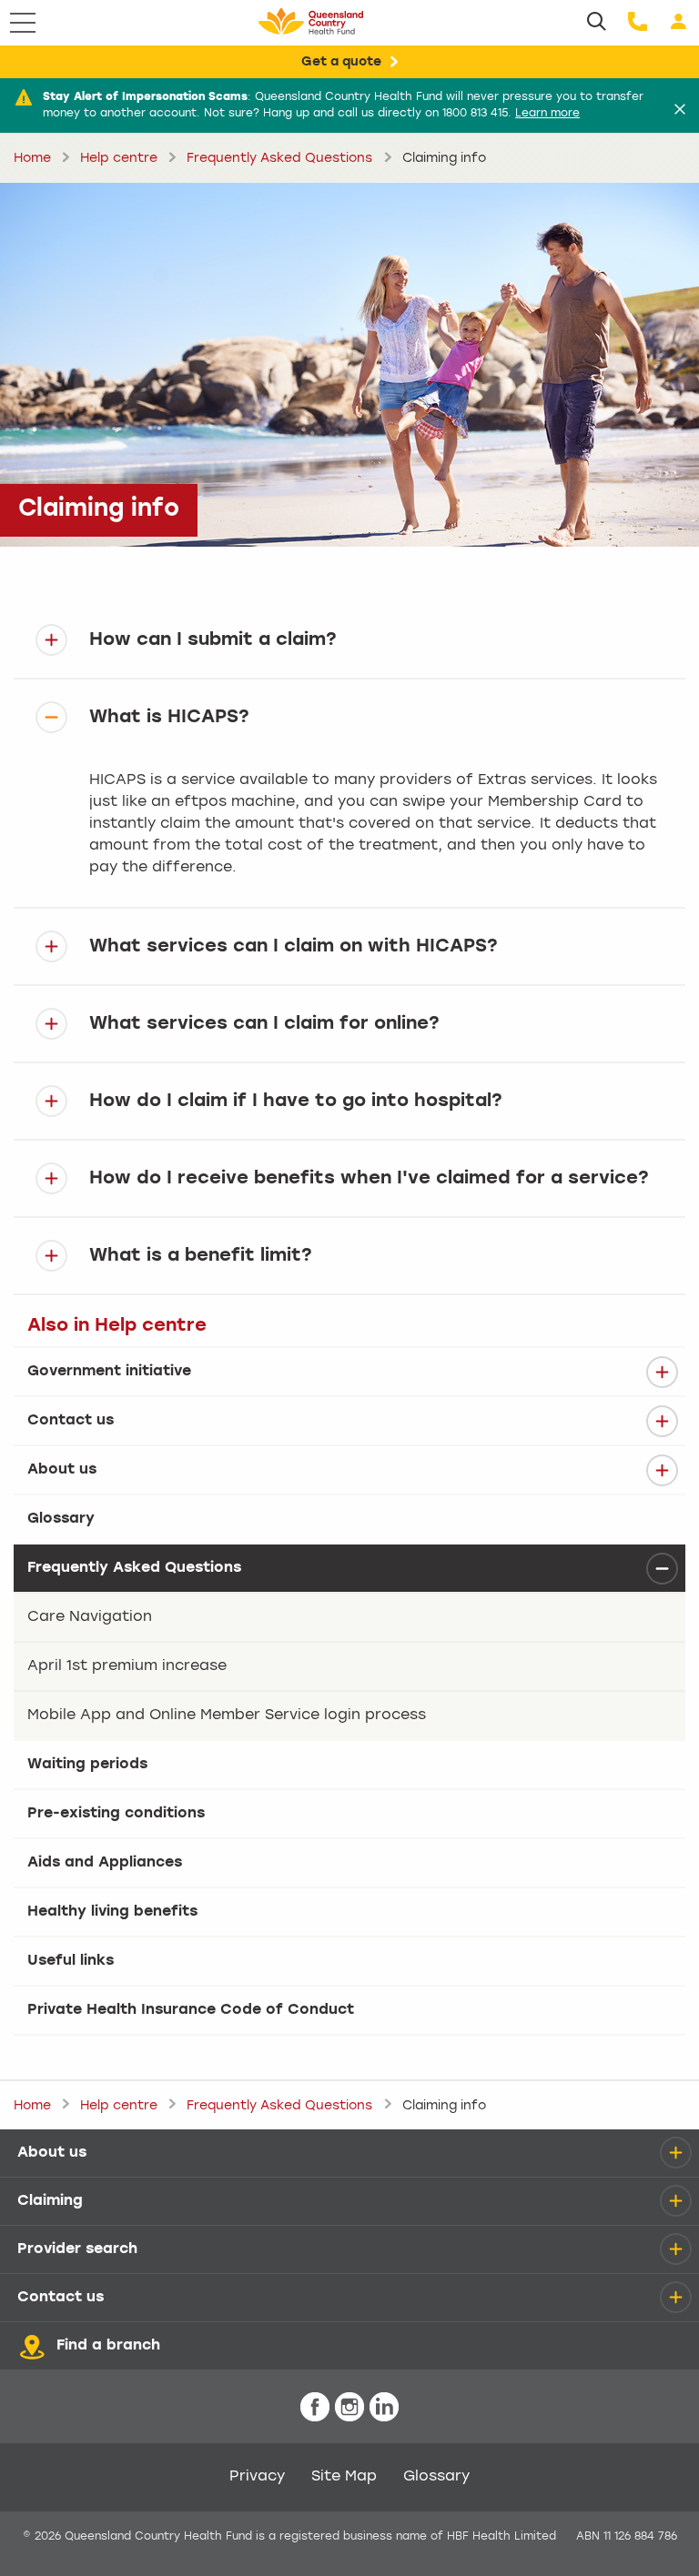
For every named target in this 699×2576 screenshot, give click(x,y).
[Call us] (638, 23)
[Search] (597, 23)
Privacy (257, 2477)
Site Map (344, 2477)
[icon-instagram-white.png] (349, 2407)
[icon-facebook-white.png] (315, 2407)
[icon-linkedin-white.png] (384, 2407)
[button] (349, 640)
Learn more (547, 114)
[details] (662, 1372)
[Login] (679, 23)
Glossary (436, 2477)
